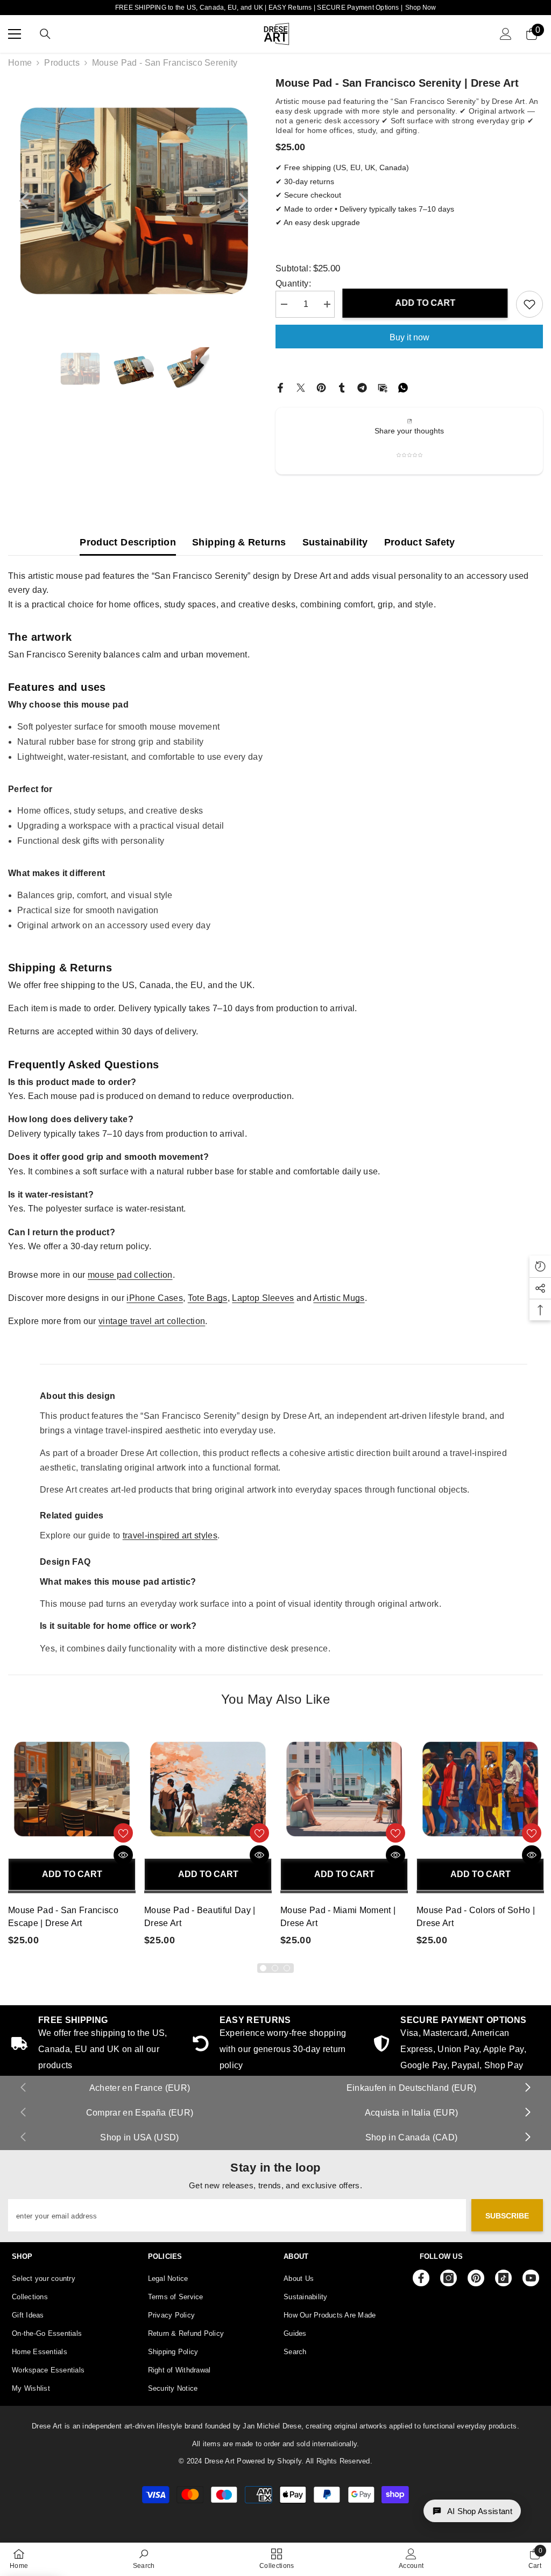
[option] (134, 201)
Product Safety (420, 542)
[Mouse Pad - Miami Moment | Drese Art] (344, 1789)
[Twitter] (301, 387)
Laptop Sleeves (263, 1298)
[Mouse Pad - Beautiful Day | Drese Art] (208, 1789)
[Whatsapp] (403, 387)
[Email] (383, 387)
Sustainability (335, 542)
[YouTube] (531, 2278)
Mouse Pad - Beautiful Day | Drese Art (200, 1917)
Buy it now (409, 337)
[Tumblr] (342, 387)
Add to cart (426, 303)
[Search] (45, 34)
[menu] (15, 34)
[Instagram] (448, 2278)
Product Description (128, 542)
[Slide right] (527, 2088)
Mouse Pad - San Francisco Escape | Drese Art (63, 1917)
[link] (457, 2045)
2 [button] (275, 1968)
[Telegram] (362, 387)
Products (62, 63)
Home (20, 63)
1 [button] (263, 1968)
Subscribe (507, 2216)
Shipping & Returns (239, 542)
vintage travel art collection (152, 1321)
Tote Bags (208, 1298)
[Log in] (506, 34)
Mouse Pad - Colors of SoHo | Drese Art (476, 1917)
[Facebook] (280, 387)
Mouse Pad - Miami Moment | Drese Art (338, 1917)
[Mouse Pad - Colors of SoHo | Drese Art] (480, 1789)
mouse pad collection (130, 1275)
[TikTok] (503, 2278)
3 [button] (287, 1968)
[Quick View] (123, 1855)
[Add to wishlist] (529, 304)
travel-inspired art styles (170, 1535)
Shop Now (421, 8)
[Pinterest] (321, 387)
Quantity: (293, 283)
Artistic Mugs (339, 1298)
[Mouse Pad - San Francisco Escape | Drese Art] (72, 1789)
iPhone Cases (155, 1298)
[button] (24, 201)
